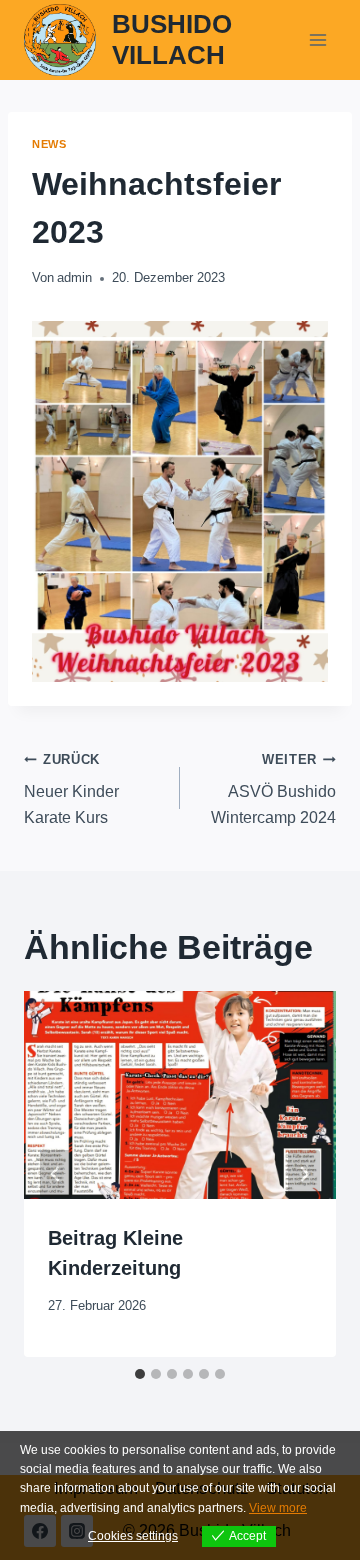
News (49, 144)
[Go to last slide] (56, 1174)
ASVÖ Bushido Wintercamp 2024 (273, 789)
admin (74, 277)
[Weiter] (304, 1174)
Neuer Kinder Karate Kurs (71, 789)
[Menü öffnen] (317, 39)
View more (278, 1508)
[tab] (140, 1374)
